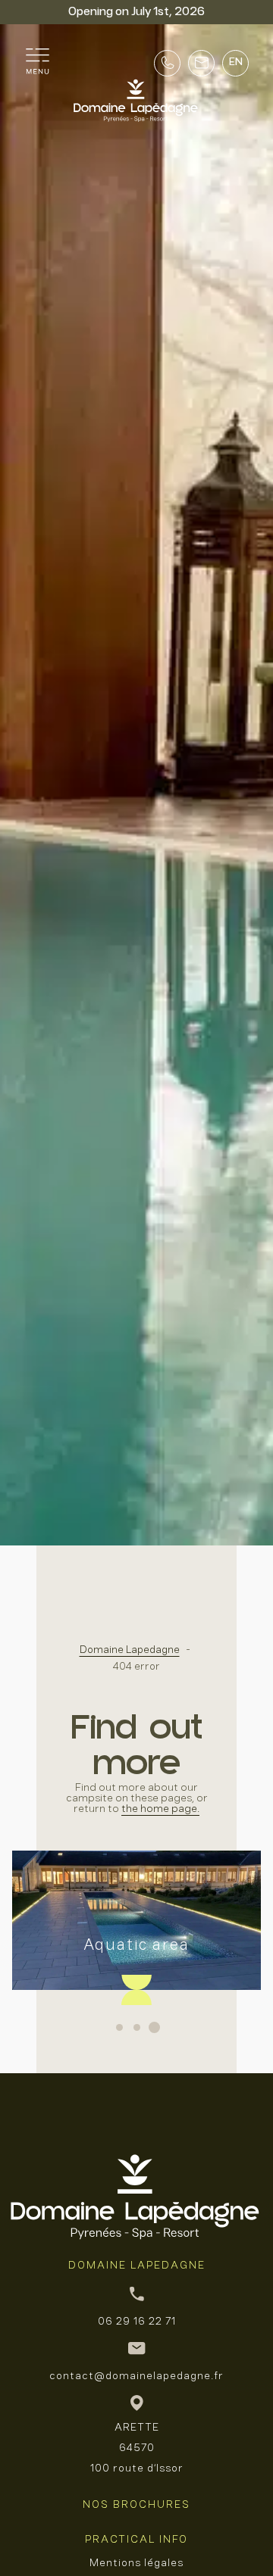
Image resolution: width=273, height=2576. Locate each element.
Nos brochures (136, 2505)
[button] (119, 2027)
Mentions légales (136, 2564)
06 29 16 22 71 (137, 2322)
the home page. (160, 1809)
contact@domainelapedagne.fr (136, 2376)
